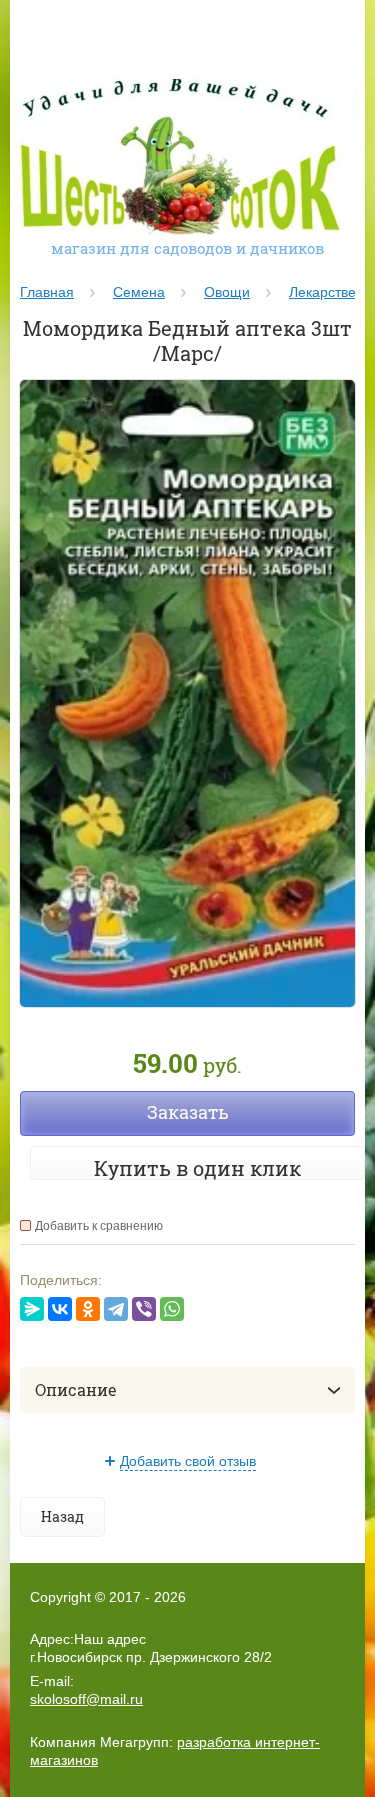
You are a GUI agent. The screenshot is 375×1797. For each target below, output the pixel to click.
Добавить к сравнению (99, 1226)
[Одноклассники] (88, 1309)
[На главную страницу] (180, 159)
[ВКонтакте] (60, 1309)
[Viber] (144, 1309)
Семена (139, 292)
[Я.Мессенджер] (32, 1309)
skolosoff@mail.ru (86, 1699)
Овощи (227, 292)
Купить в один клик (197, 1168)
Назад (62, 1516)
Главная (47, 292)
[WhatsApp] (172, 1309)
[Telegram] (116, 1309)
